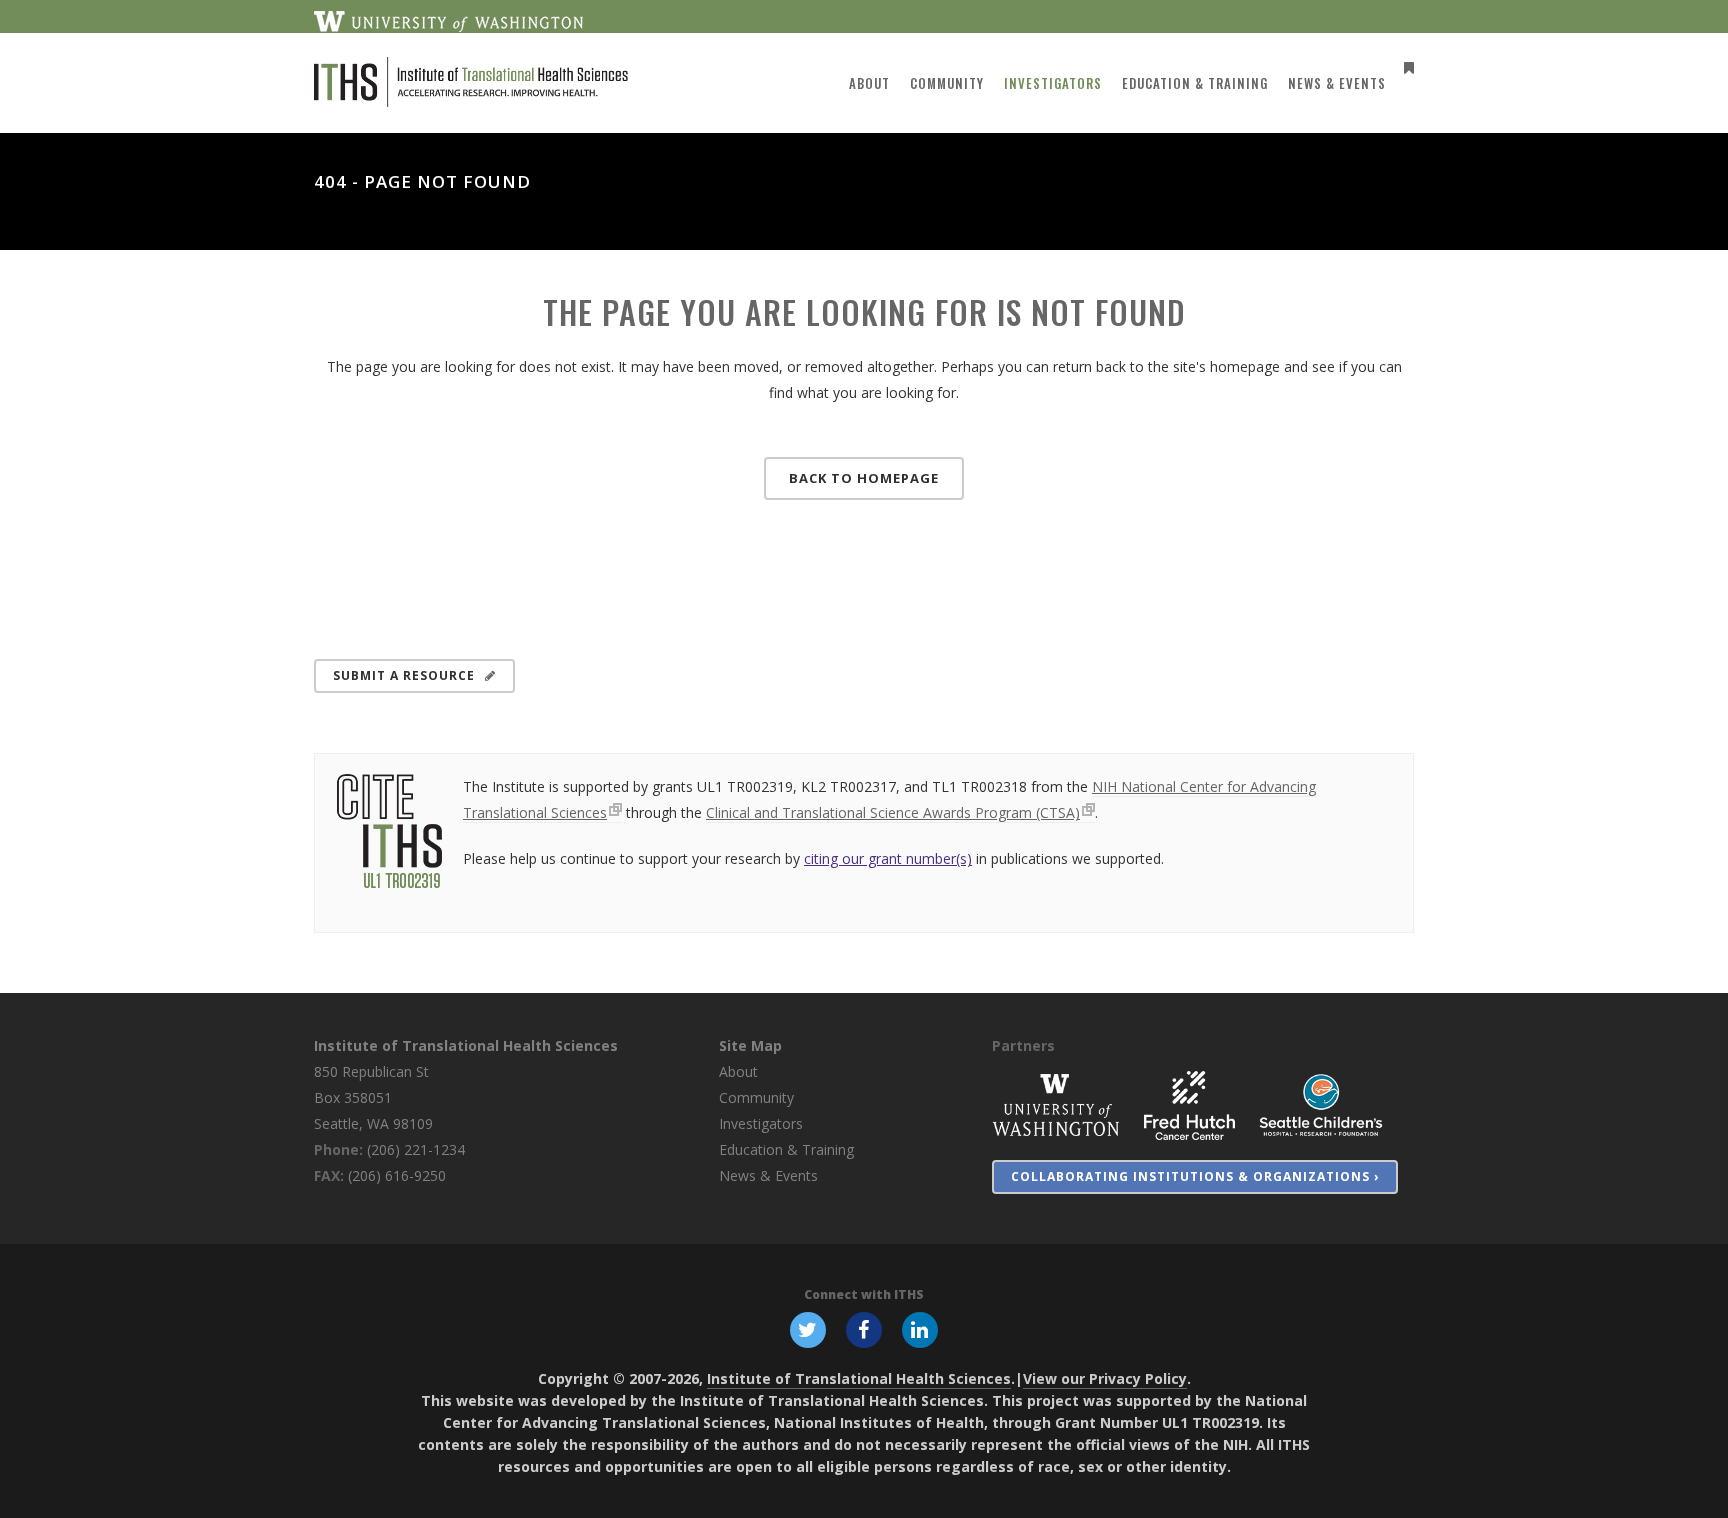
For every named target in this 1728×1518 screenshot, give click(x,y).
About (738, 1071)
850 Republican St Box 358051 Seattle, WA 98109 (373, 1097)
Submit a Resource (404, 675)
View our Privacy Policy (1105, 1378)
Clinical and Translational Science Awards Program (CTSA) (893, 812)
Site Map (750, 1045)
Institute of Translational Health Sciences (466, 1045)
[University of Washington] (1056, 1104)
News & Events (768, 1175)
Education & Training (786, 1149)
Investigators (761, 1123)
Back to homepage (864, 478)
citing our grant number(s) (888, 858)
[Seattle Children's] (1321, 1104)
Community (756, 1097)
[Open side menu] (1405, 67)
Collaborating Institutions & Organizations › (1195, 1176)
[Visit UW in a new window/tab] (448, 20)
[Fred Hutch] (1189, 1104)
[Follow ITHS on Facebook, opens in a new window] (864, 1329)
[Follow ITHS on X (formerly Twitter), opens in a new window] (808, 1329)
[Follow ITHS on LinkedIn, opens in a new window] (920, 1329)
